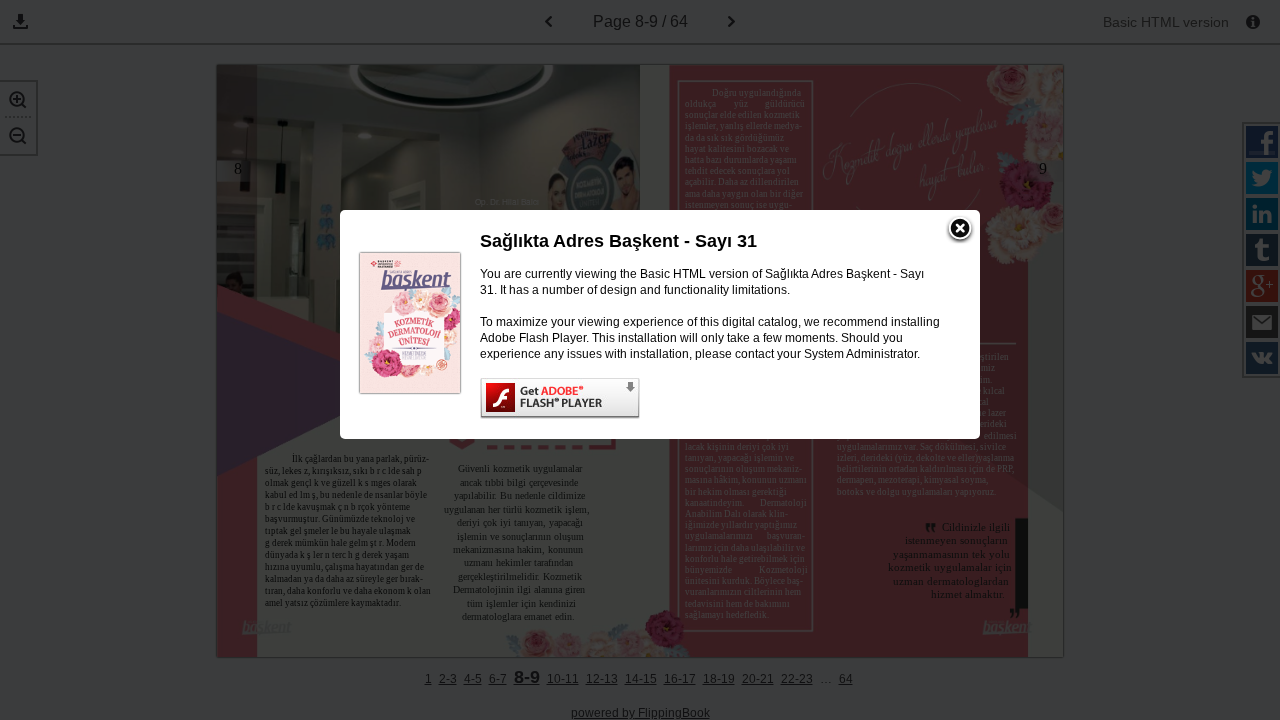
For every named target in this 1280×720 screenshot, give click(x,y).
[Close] (960, 230)
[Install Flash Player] (710, 398)
